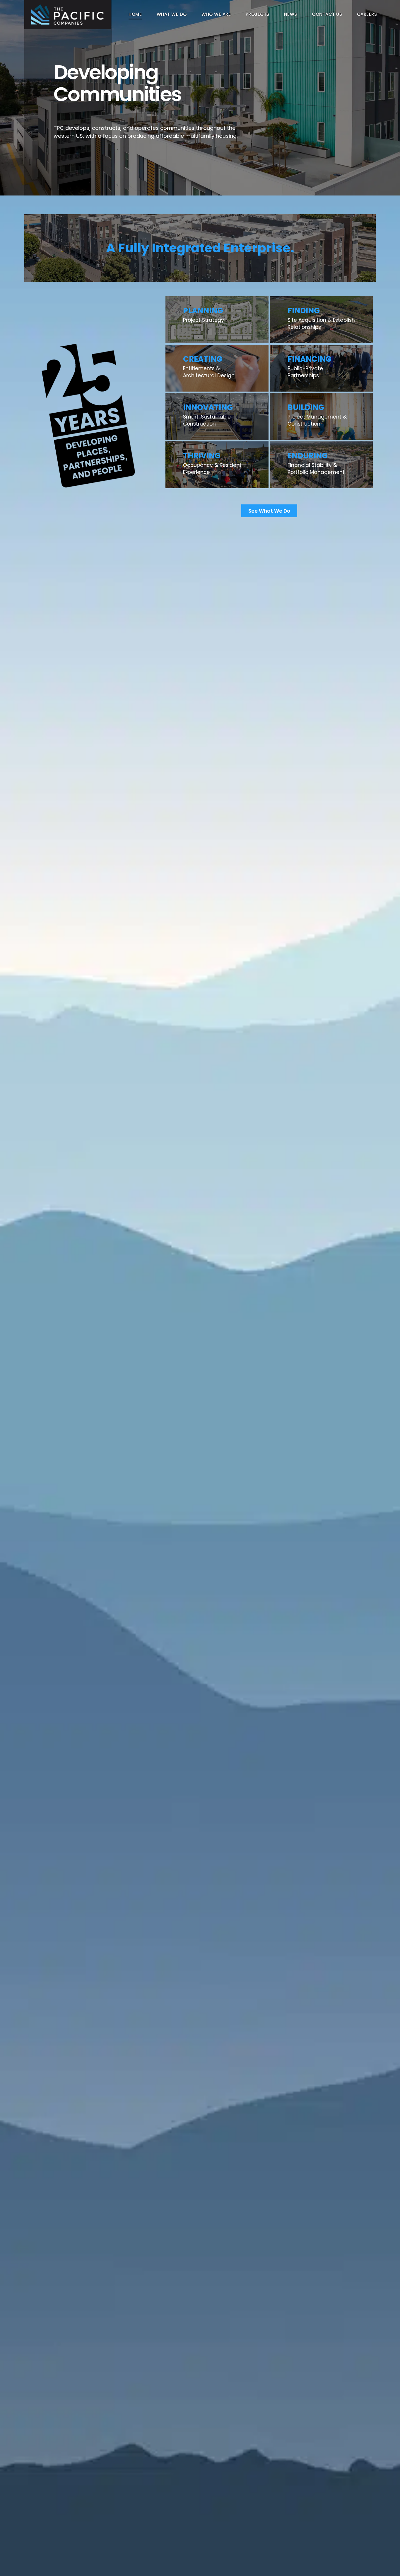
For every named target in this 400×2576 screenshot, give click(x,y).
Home (135, 14)
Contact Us (327, 14)
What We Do (172, 14)
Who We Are (216, 14)
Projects (258, 14)
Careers (367, 14)
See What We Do (269, 511)
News (291, 14)
